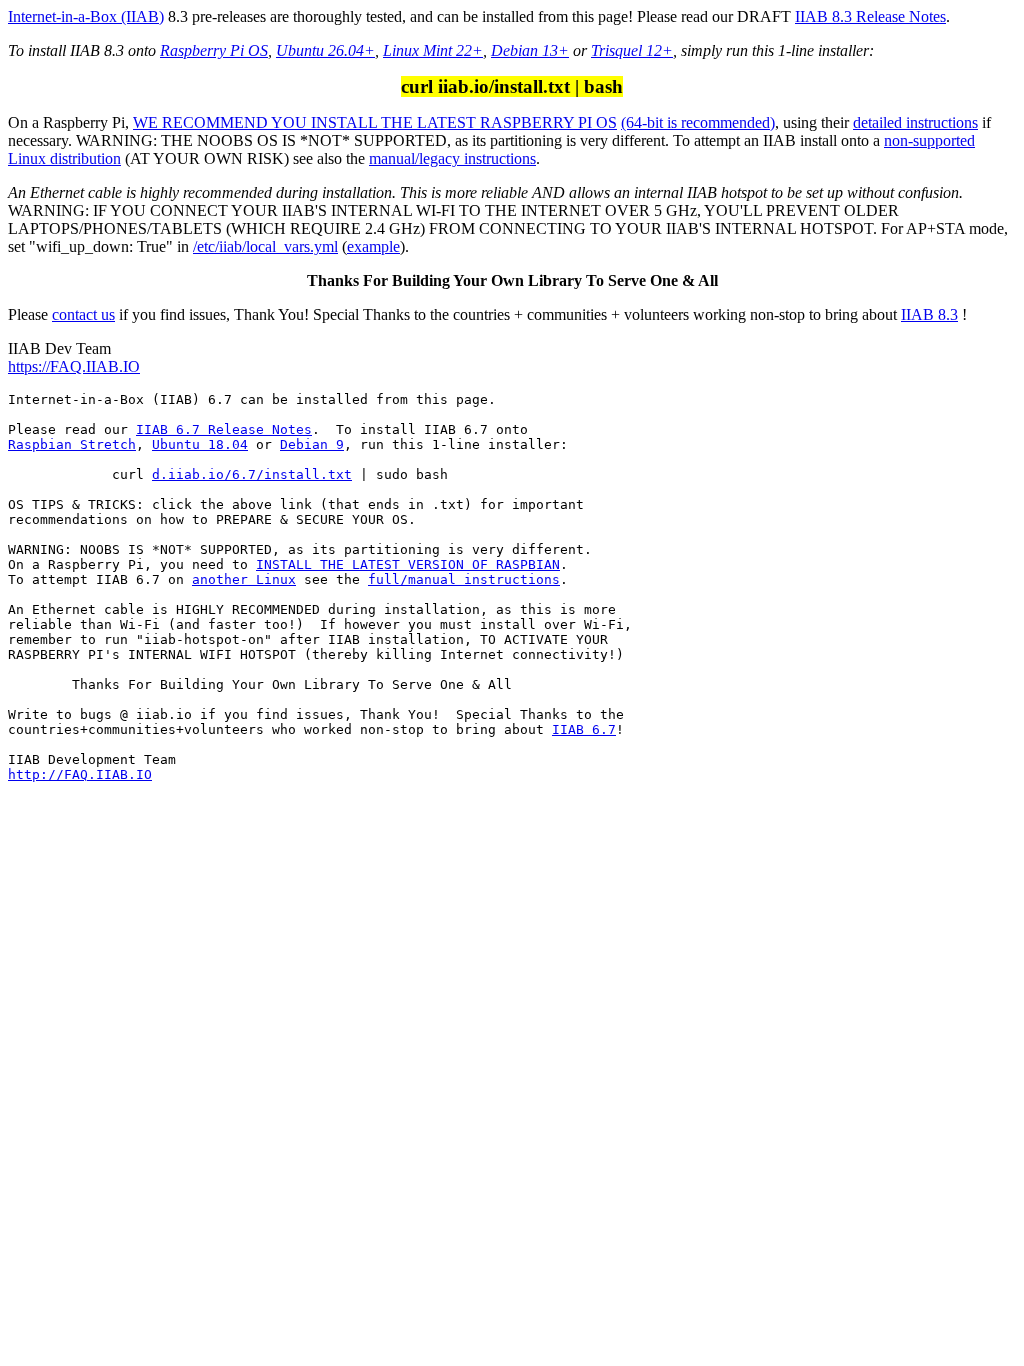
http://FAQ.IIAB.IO (80, 774)
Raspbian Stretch (72, 444)
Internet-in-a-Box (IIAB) (86, 16)
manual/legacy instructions (452, 158)
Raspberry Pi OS (214, 50)
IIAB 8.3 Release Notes (870, 16)
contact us (83, 314)
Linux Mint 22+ (433, 50)
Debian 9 (312, 444)
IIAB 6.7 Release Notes (224, 429)
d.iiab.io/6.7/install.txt (252, 474)
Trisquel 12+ (632, 50)
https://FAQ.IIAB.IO (74, 366)
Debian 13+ (530, 50)
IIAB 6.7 (584, 729)
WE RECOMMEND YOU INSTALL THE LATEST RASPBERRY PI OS (375, 122)
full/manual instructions (464, 579)
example (373, 246)
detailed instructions (915, 122)
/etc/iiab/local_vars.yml (265, 246)
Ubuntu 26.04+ (325, 50)
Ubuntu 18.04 (200, 444)
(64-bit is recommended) (698, 122)
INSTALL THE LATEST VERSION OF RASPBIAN (408, 564)
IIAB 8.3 (929, 314)
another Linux (244, 579)
